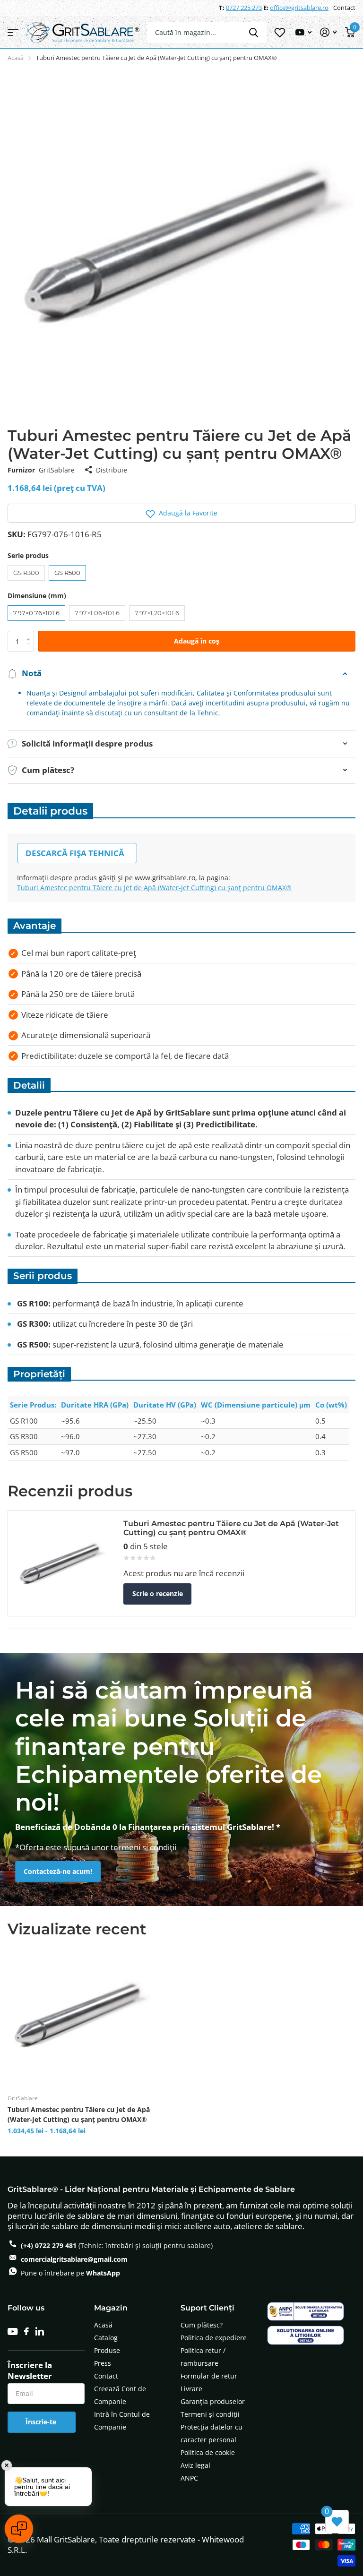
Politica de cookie (208, 2452)
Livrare (191, 2389)
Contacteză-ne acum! (58, 1871)
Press (103, 2363)
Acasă (16, 58)
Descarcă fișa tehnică (75, 853)
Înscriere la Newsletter (30, 2370)
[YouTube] (13, 2331)
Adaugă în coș (197, 641)
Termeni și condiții (210, 2414)
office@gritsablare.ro (299, 8)
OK (254, 32)
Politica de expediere (214, 2338)
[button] (181, 513)
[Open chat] (19, 2529)
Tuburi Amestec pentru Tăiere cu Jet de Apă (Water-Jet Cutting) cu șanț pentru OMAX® (154, 888)
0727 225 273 (244, 8)
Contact (344, 8)
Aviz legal (195, 2465)
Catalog (106, 2338)
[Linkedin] (40, 2331)
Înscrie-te (42, 2422)
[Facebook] (26, 2331)
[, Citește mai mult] (303, 32)
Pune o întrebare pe (70, 2273)
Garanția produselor (213, 2401)
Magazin (111, 2308)
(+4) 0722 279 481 (49, 2245)
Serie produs (28, 555)
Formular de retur (209, 2376)
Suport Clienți (207, 2308)
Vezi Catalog (13, 32)
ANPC (189, 2478)
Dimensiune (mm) (37, 596)
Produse (107, 2350)
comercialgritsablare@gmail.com (74, 2259)
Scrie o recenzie (158, 1593)
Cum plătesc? (202, 2325)
